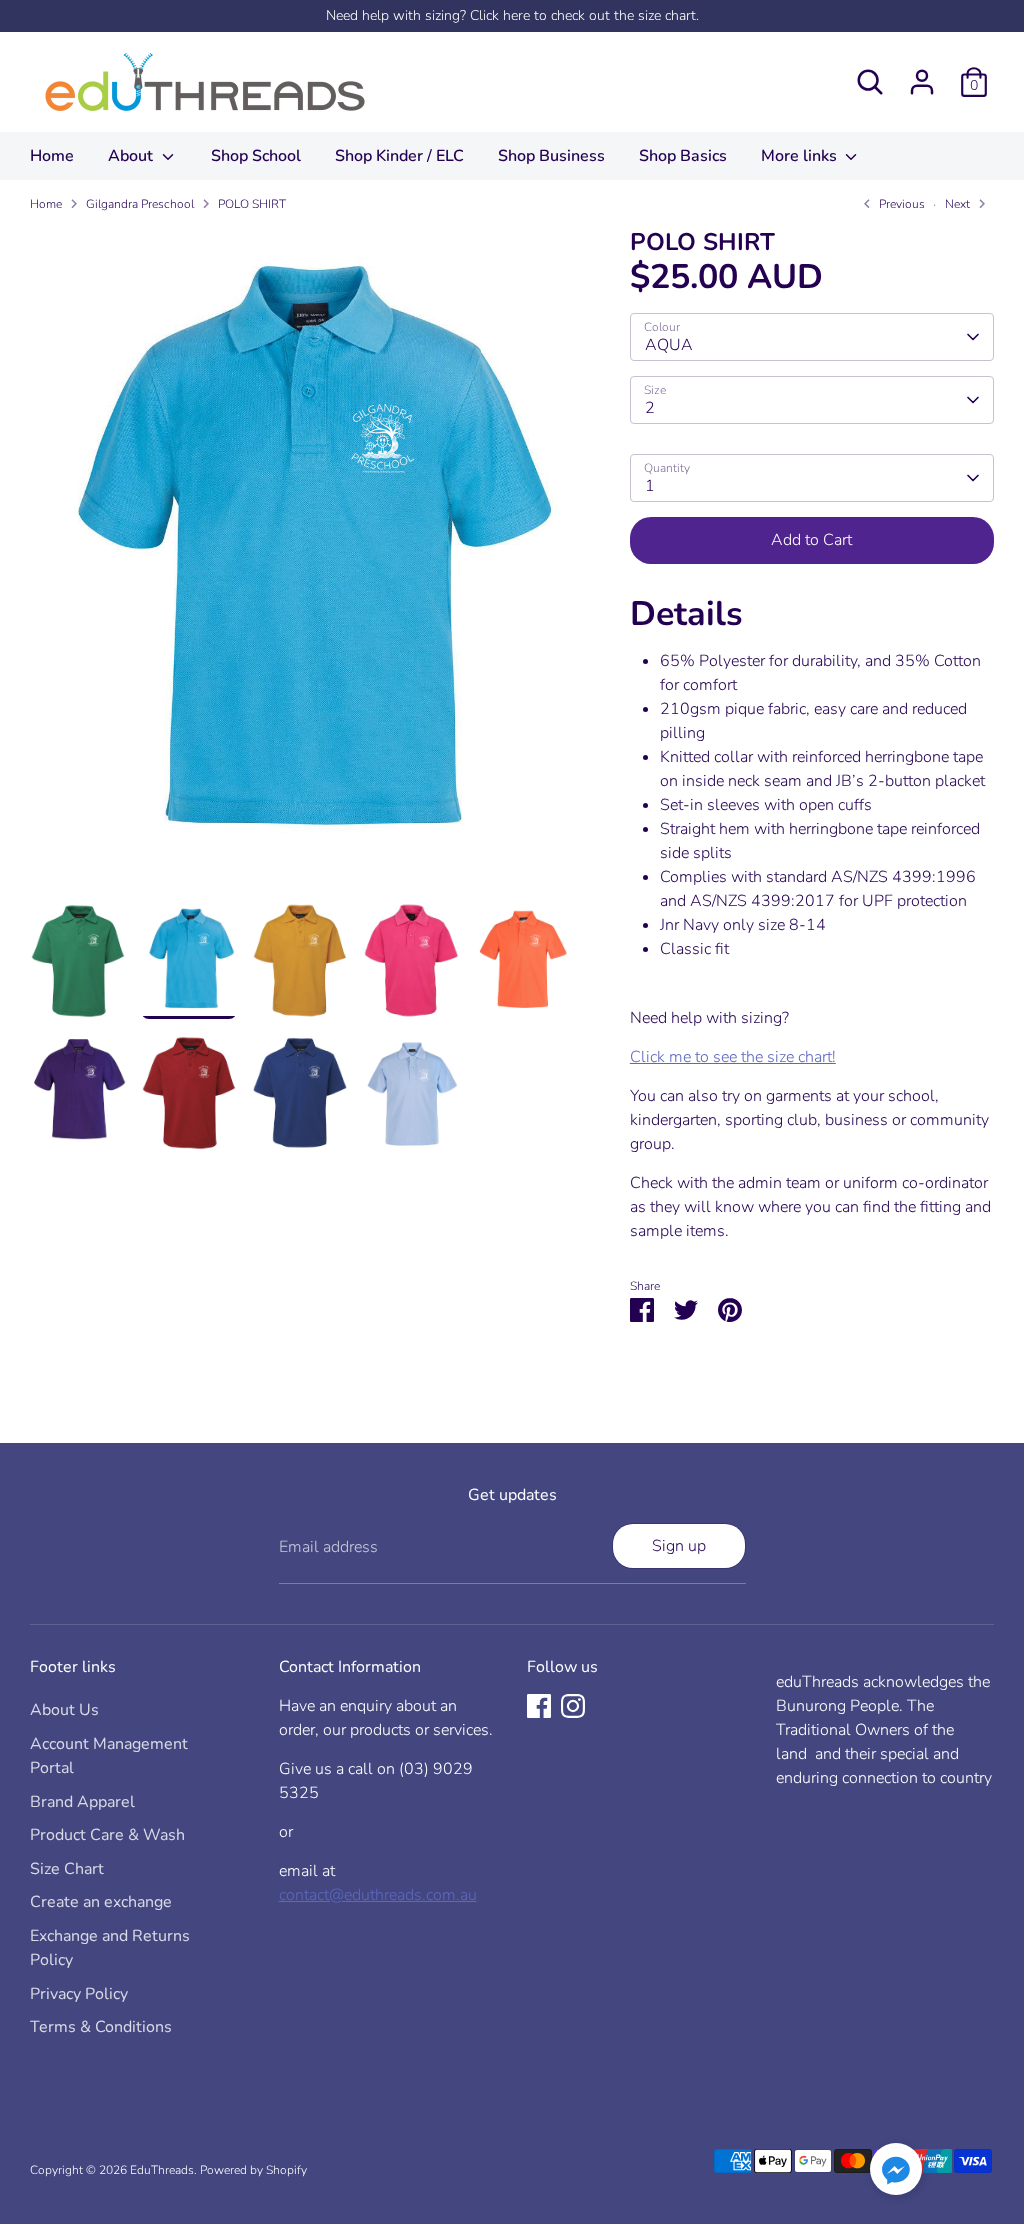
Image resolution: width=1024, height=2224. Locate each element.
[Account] (922, 82)
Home (52, 156)
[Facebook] (539, 1706)
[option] (300, 565)
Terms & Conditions (101, 2027)
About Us (64, 1710)
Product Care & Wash (107, 1835)
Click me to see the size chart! (733, 1057)
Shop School (256, 156)
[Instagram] (573, 1706)
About (132, 156)
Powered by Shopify (253, 2170)
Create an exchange (101, 1902)
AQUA (669, 345)
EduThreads (162, 2170)
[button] (896, 2172)
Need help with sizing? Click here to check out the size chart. (512, 15)
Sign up (679, 1546)
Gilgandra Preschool (140, 204)
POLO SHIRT (252, 204)
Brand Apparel (82, 1802)
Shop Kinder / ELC (399, 156)
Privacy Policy (79, 1994)
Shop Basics (683, 156)
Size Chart (67, 1869)
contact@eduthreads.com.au (378, 1895)
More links (801, 156)
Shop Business (551, 156)
